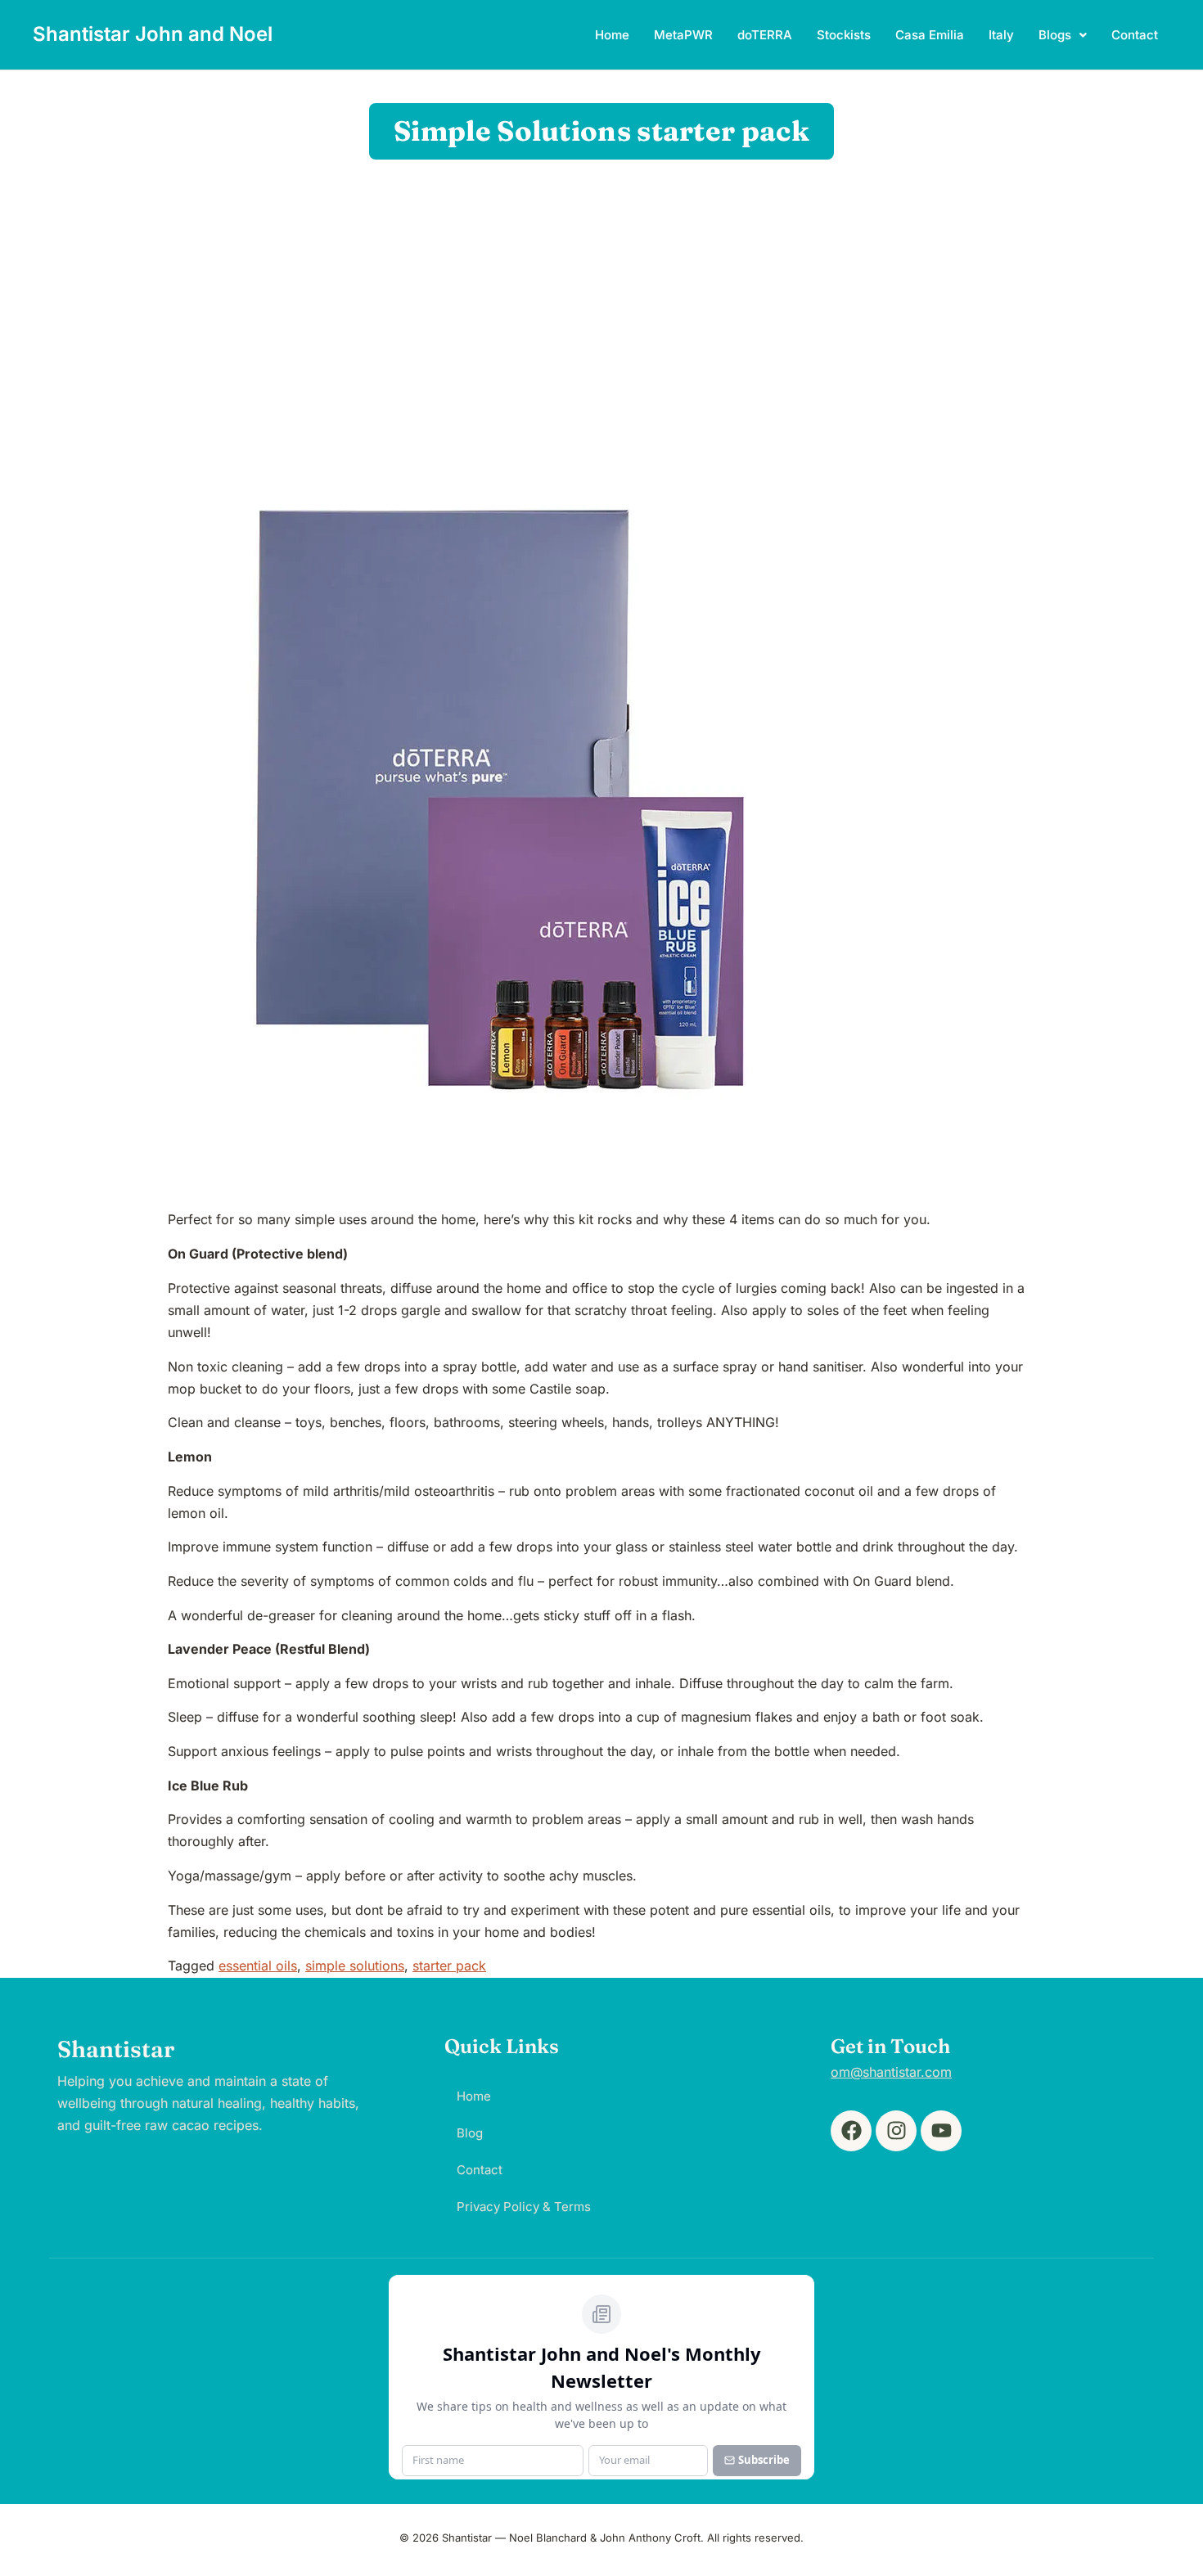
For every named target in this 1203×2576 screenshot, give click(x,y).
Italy (1001, 35)
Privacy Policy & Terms (524, 2207)
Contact (1135, 35)
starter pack (449, 1966)
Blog (470, 2133)
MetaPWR (683, 35)
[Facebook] (851, 2131)
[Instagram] (896, 2131)
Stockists (844, 35)
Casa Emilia (930, 35)
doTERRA (765, 35)
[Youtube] (941, 2131)
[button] (1063, 35)
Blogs (1055, 35)
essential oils (258, 1966)
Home (612, 35)
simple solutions (355, 1966)
